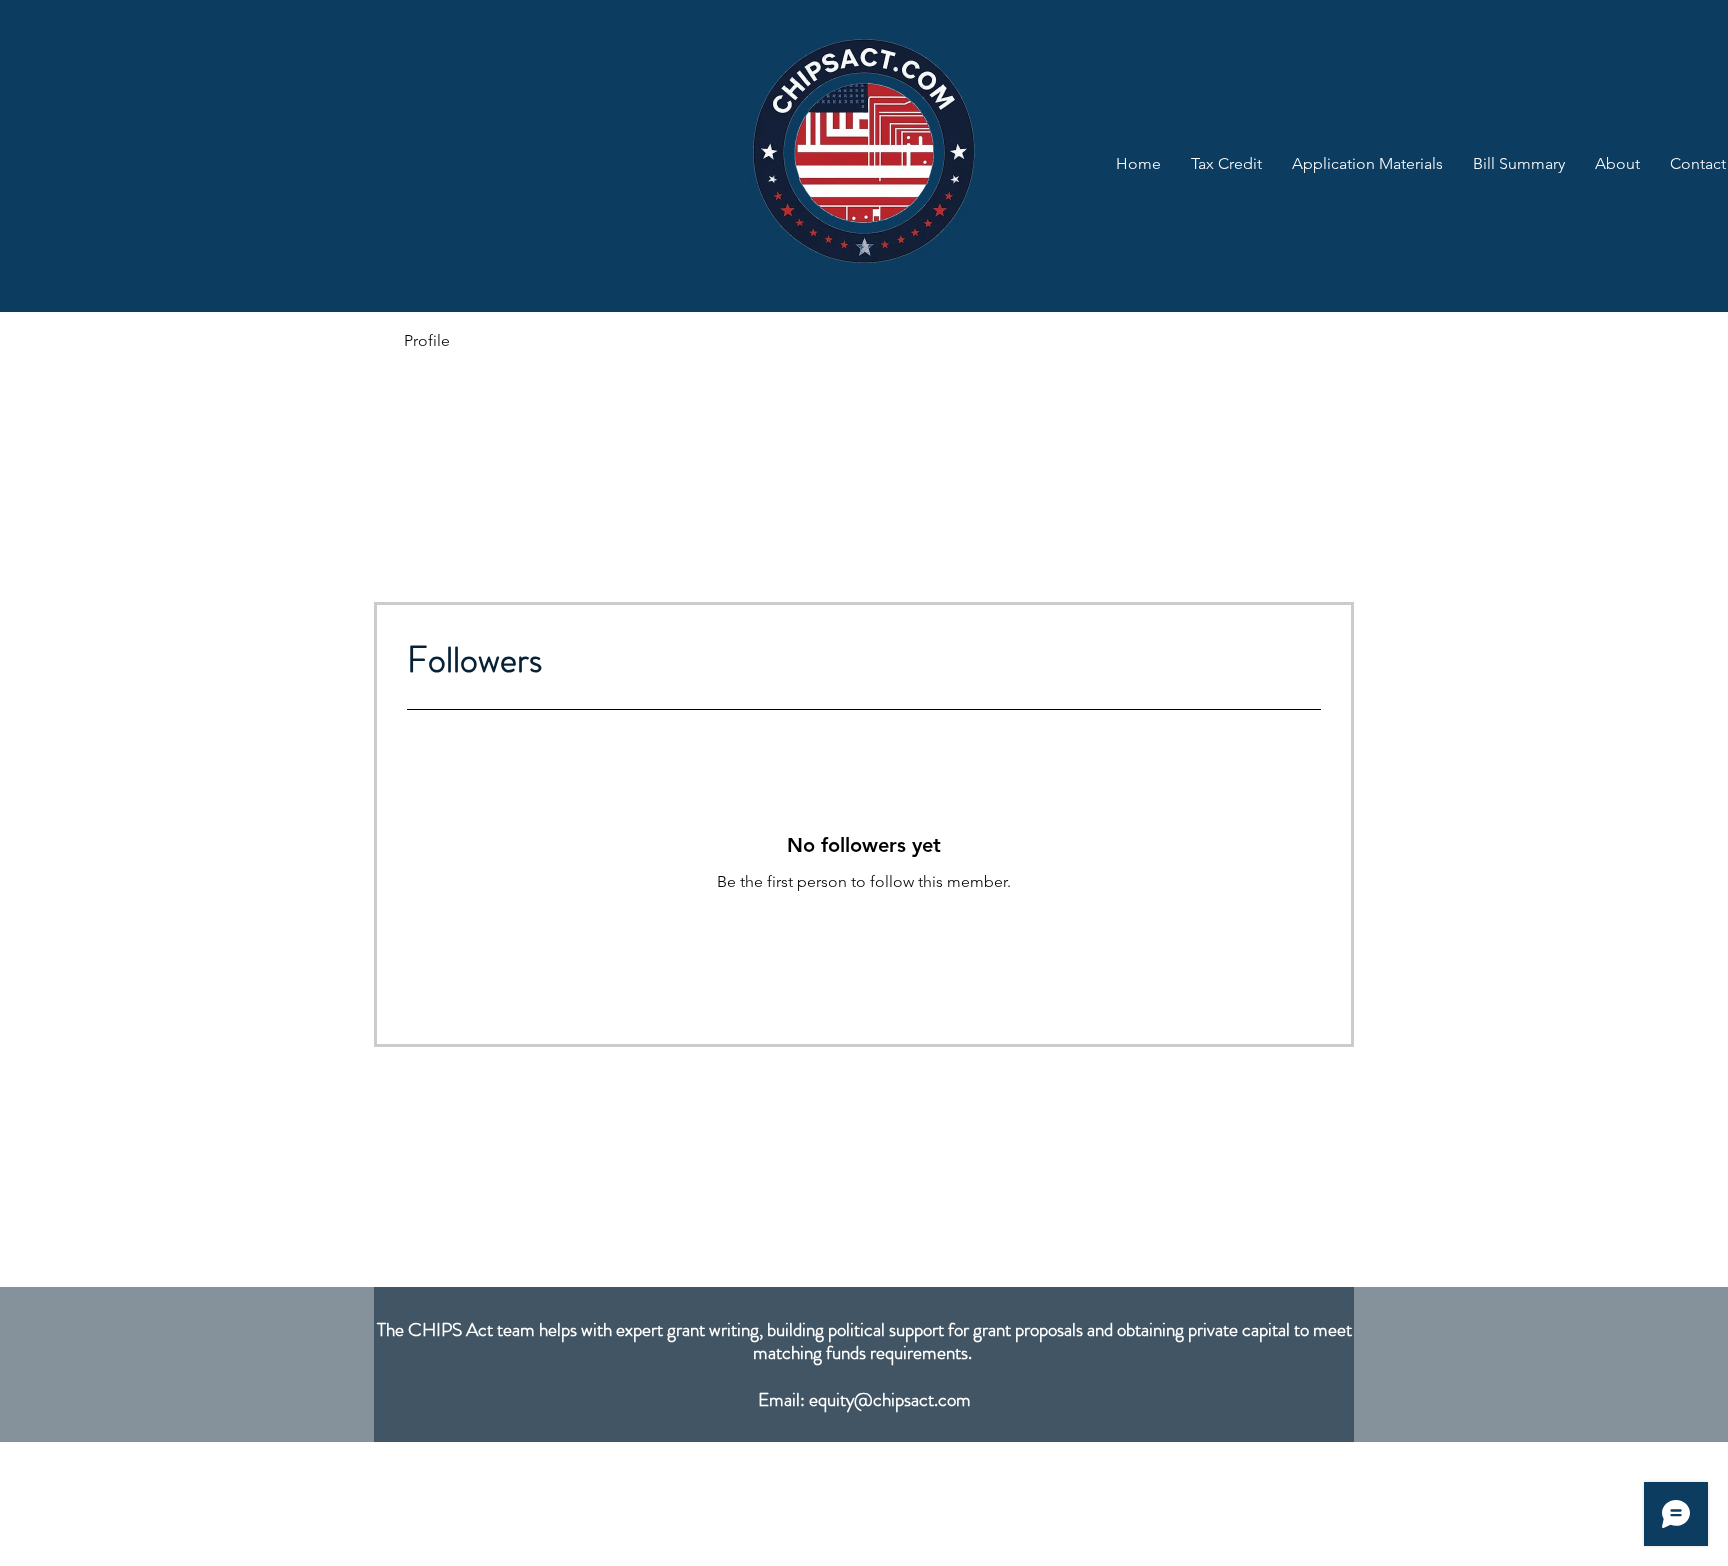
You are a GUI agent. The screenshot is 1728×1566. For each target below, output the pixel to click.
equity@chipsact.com (890, 1399)
